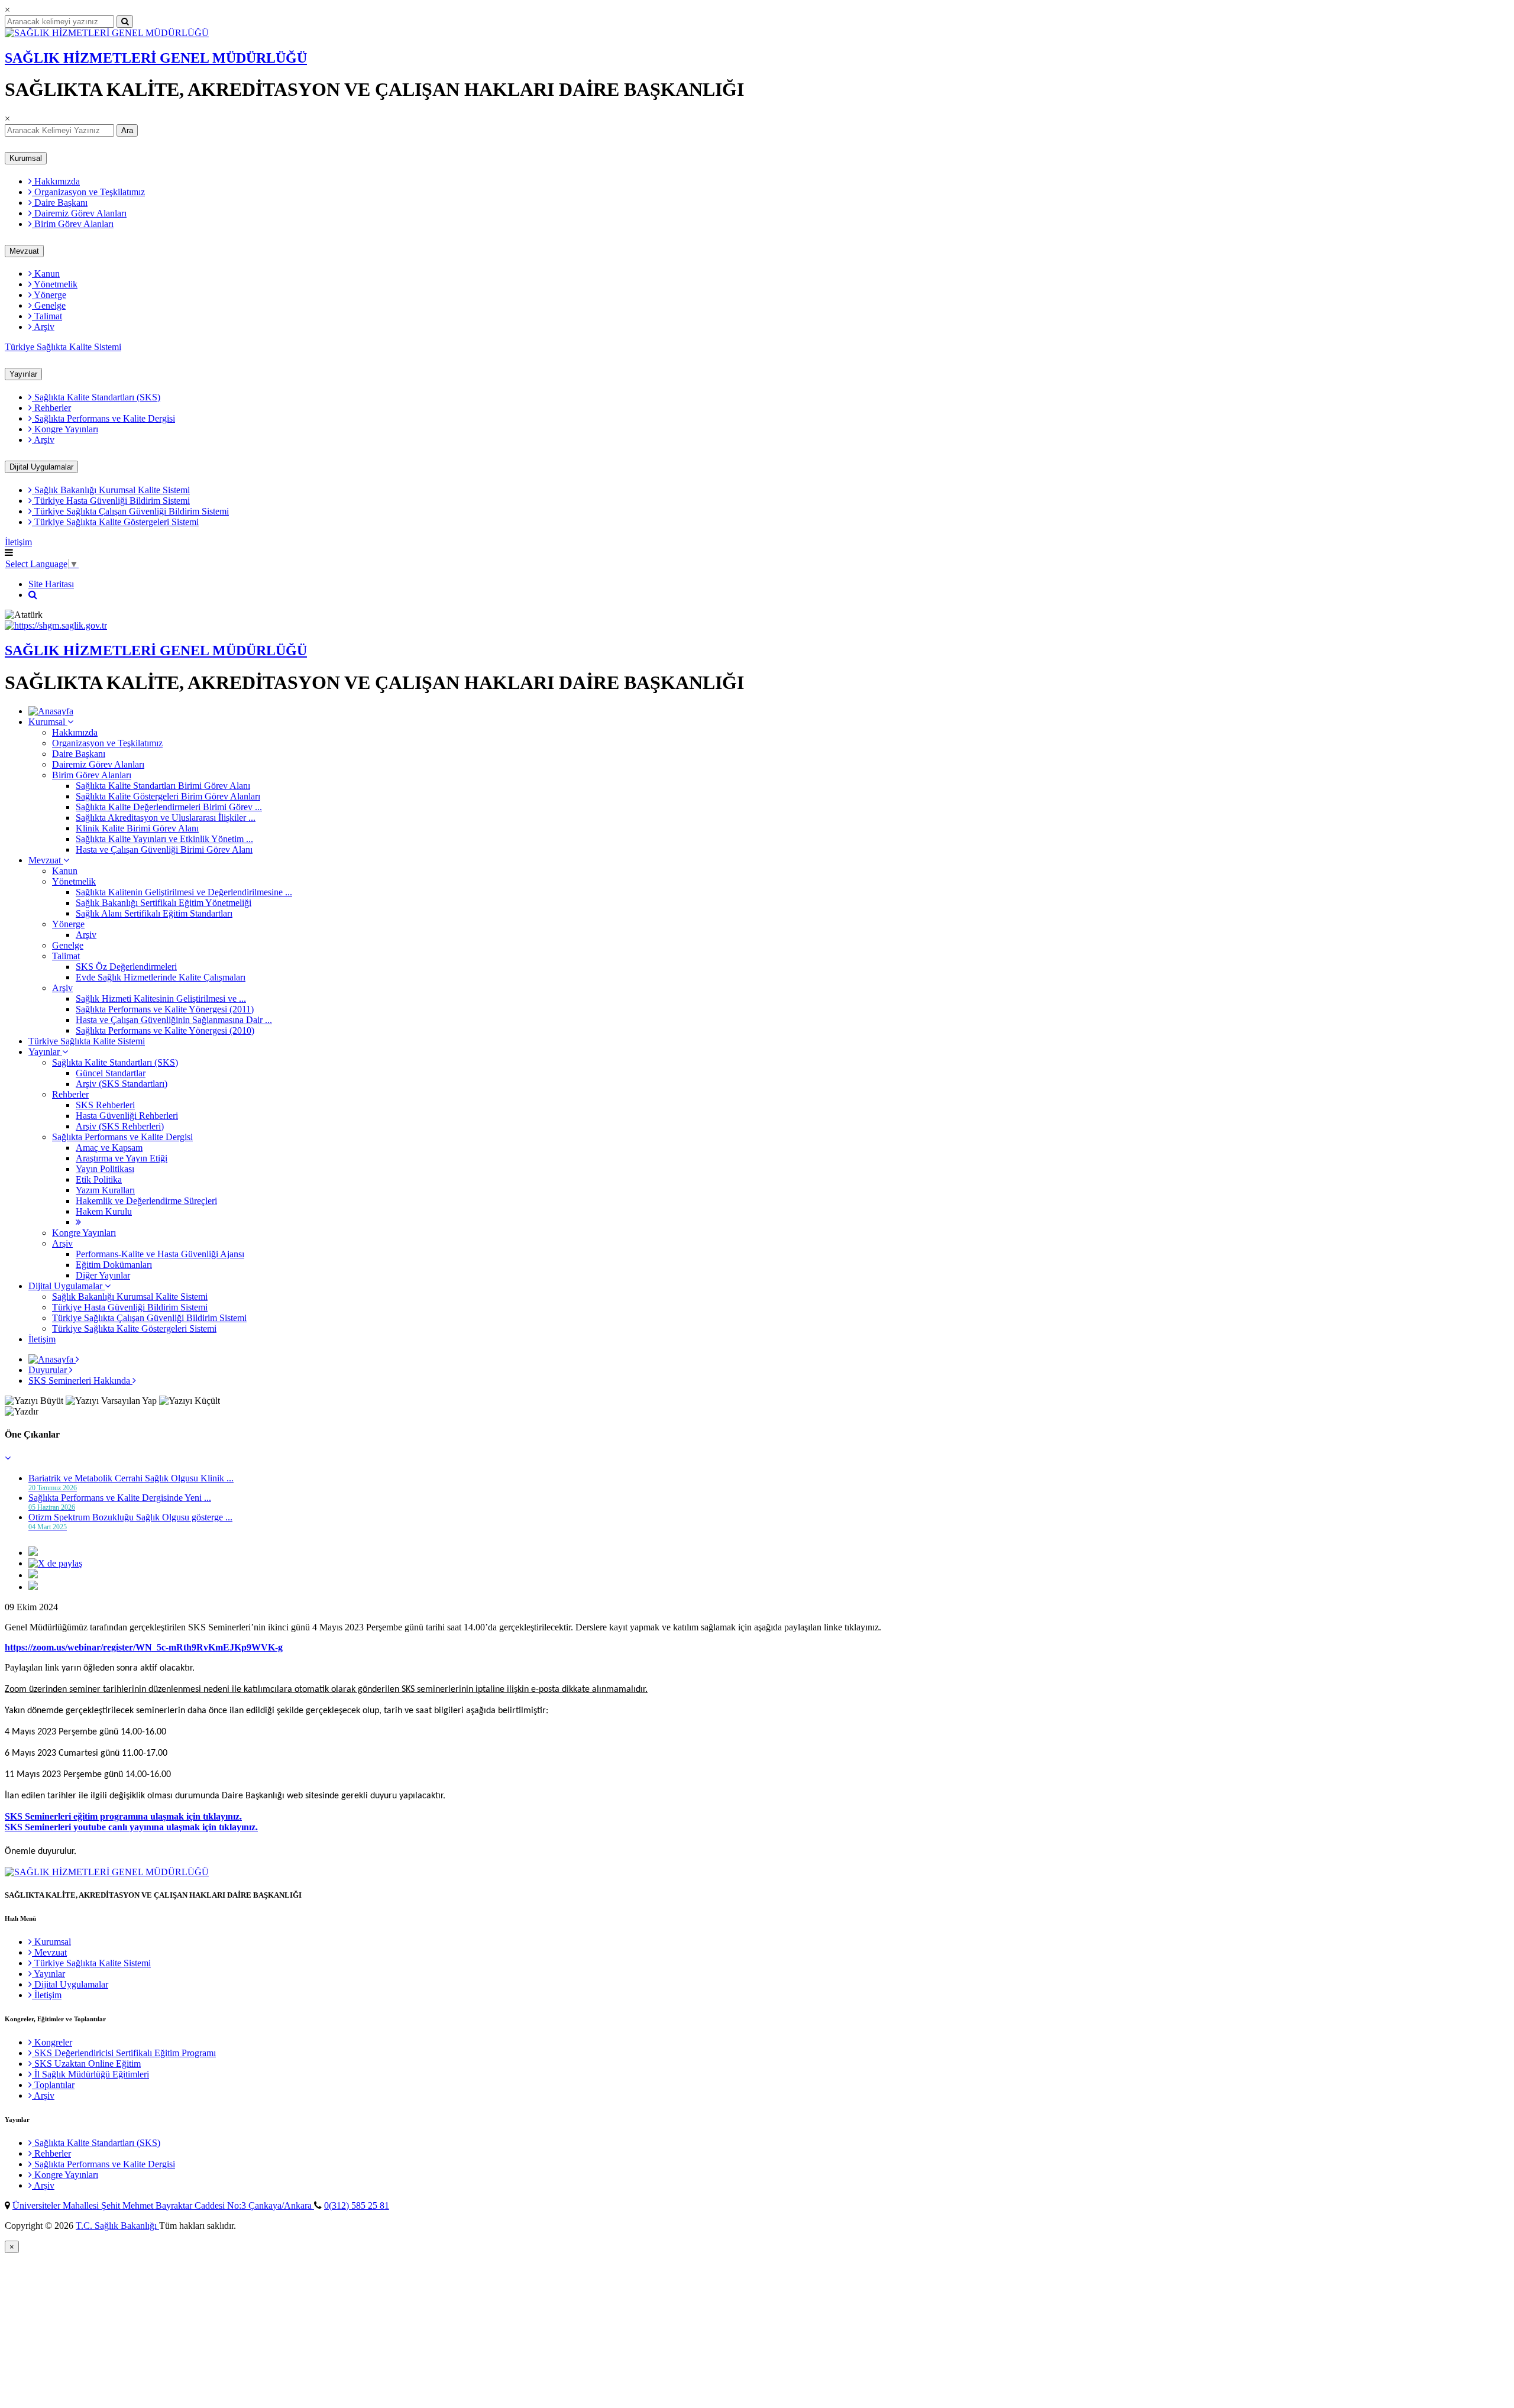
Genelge (49, 305)
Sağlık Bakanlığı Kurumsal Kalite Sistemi (111, 490)
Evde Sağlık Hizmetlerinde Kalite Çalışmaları (161, 977)
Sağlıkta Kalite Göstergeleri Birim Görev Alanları (168, 796)
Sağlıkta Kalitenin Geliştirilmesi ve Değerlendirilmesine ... (184, 892)
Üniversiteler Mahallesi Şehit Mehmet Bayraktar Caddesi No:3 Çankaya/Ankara (163, 2205)
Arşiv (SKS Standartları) (122, 1084)
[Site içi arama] (33, 595)
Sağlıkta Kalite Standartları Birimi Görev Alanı (163, 786)
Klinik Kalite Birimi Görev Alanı (137, 828)
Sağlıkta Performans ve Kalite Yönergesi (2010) (165, 1030)
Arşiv (43, 327)
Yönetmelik (55, 284)
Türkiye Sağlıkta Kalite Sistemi (63, 347)
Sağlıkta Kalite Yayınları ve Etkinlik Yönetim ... (164, 839)
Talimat (47, 316)
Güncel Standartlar (111, 1073)
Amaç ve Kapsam (109, 1148)
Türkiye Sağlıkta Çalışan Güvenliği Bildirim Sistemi (130, 511)
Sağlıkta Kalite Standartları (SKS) (96, 397)
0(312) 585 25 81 (357, 2205)
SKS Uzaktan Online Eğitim (86, 2064)
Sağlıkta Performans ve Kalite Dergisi (103, 418)
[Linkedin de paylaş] (33, 1575)
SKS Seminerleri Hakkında (80, 1381)
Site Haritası (51, 584)
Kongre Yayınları (65, 429)
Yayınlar (23, 374)
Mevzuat (24, 251)
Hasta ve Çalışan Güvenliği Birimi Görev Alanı (164, 849)
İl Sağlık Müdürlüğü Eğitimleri (90, 2074)
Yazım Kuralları (105, 1190)
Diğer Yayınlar (103, 1275)
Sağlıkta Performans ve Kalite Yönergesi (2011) (165, 1009)
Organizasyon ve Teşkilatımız (88, 192)
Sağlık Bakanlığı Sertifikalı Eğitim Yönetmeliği (164, 903)
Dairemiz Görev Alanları (79, 213)
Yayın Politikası (105, 1169)
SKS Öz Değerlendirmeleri (126, 967)
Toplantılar (53, 2085)
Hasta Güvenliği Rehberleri (127, 1116)
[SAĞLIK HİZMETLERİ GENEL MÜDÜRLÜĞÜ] (107, 33)
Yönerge (49, 295)
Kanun (46, 274)
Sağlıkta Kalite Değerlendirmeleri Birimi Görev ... (169, 807)
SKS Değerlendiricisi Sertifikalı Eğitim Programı (124, 2053)
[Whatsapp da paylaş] (33, 1587)
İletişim (18, 542)
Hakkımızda (56, 181)
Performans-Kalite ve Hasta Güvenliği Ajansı (160, 1254)
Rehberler (51, 408)
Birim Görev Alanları (73, 224)
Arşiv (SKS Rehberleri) (120, 1126)
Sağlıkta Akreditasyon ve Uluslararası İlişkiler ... (166, 818)
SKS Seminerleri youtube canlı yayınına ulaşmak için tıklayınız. (131, 1827)
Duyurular (49, 1370)
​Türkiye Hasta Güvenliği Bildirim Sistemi (111, 501)
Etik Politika (99, 1179)
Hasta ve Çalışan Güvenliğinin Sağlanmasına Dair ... (174, 1020)
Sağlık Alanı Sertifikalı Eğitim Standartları (154, 913)
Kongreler (52, 2042)
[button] (8, 1458)
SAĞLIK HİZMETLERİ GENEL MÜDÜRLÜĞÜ (156, 58)
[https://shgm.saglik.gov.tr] (56, 625)
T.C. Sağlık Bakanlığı (117, 2226)
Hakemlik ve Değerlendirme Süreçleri (146, 1201)
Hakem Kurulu (104, 1211)
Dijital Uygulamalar (41, 467)
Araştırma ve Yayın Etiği (122, 1158)
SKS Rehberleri (105, 1105)
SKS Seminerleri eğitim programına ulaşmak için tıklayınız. (123, 1816)
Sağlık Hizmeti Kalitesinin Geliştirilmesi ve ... (161, 999)
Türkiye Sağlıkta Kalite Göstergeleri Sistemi (115, 522)
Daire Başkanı (60, 203)
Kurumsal (26, 158)
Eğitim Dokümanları (114, 1265)
